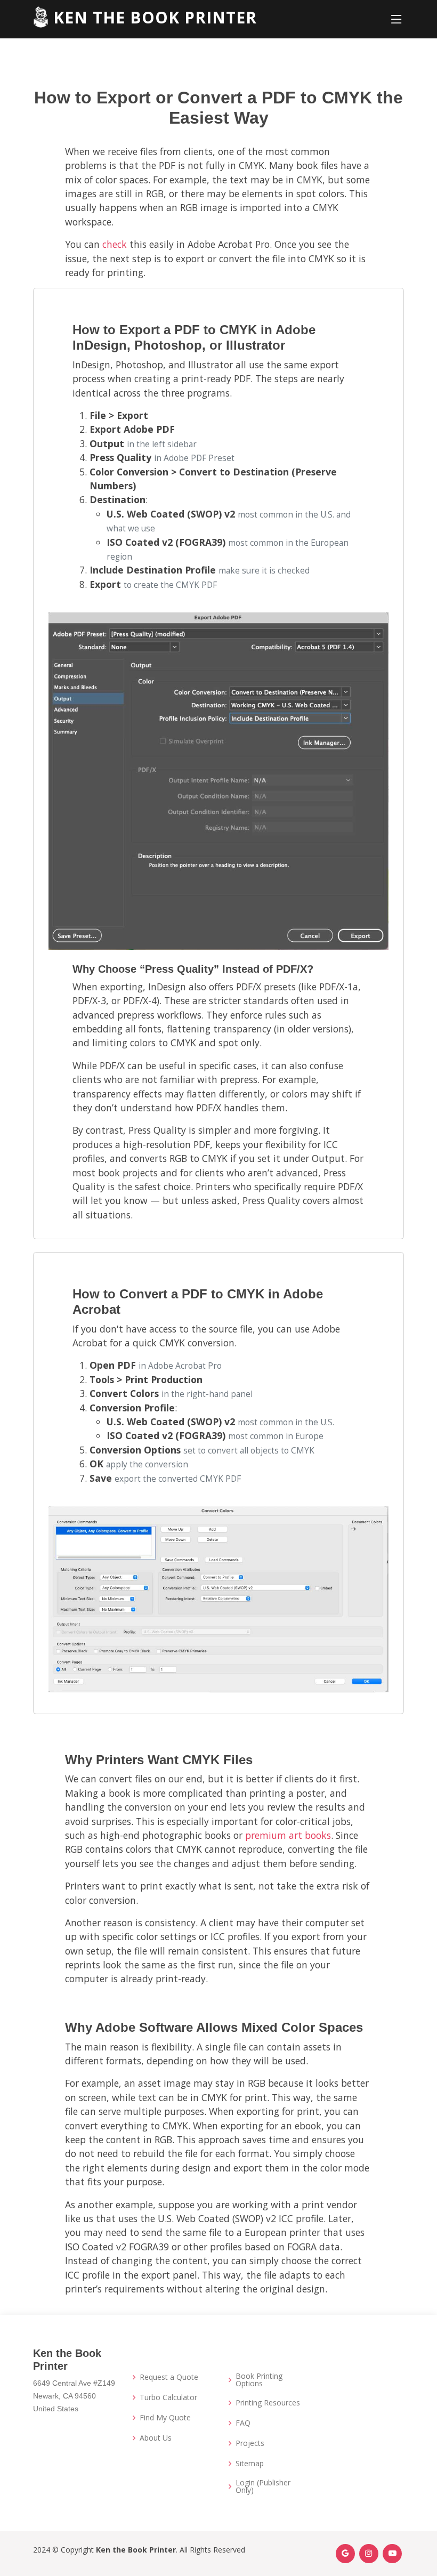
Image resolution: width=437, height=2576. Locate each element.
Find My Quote (165, 2418)
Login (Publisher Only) (263, 2486)
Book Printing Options (259, 2380)
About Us (156, 2438)
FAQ (243, 2423)
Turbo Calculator (168, 2397)
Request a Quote (169, 2377)
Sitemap (250, 2464)
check (115, 244)
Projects (250, 2443)
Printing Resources (268, 2403)
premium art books (288, 1835)
